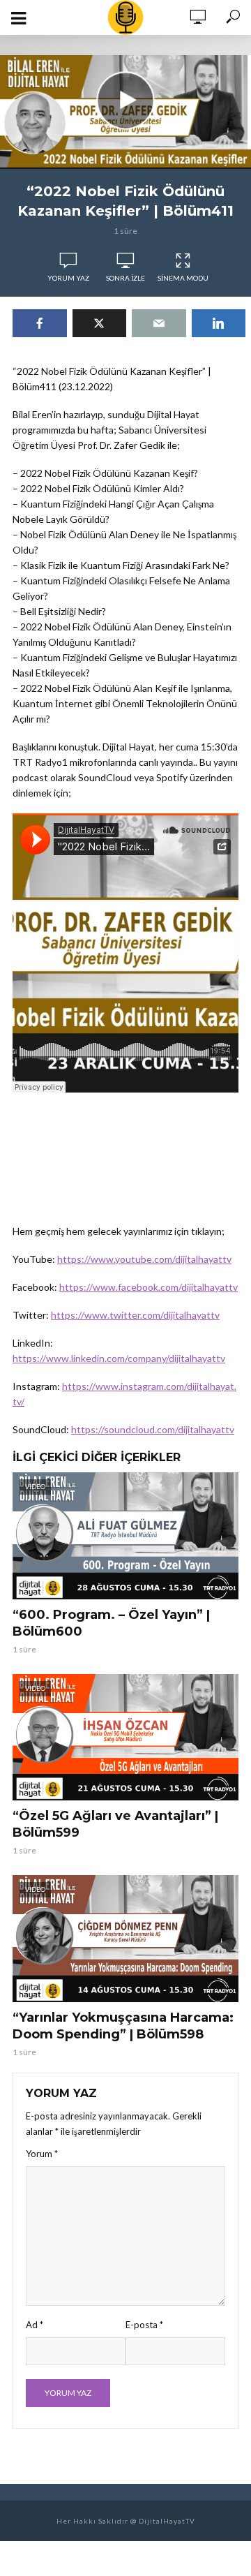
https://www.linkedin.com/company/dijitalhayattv (119, 1358)
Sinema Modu (183, 278)
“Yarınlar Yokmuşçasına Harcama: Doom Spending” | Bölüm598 (123, 2026)
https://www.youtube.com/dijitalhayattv (144, 1259)
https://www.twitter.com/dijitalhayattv (135, 1315)
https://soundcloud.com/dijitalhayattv (153, 1429)
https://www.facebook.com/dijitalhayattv (149, 1287)
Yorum (42, 2154)
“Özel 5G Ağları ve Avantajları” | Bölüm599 (115, 1824)
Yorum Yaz (68, 278)
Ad (35, 2325)
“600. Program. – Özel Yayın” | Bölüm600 (111, 1623)
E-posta (144, 2325)
